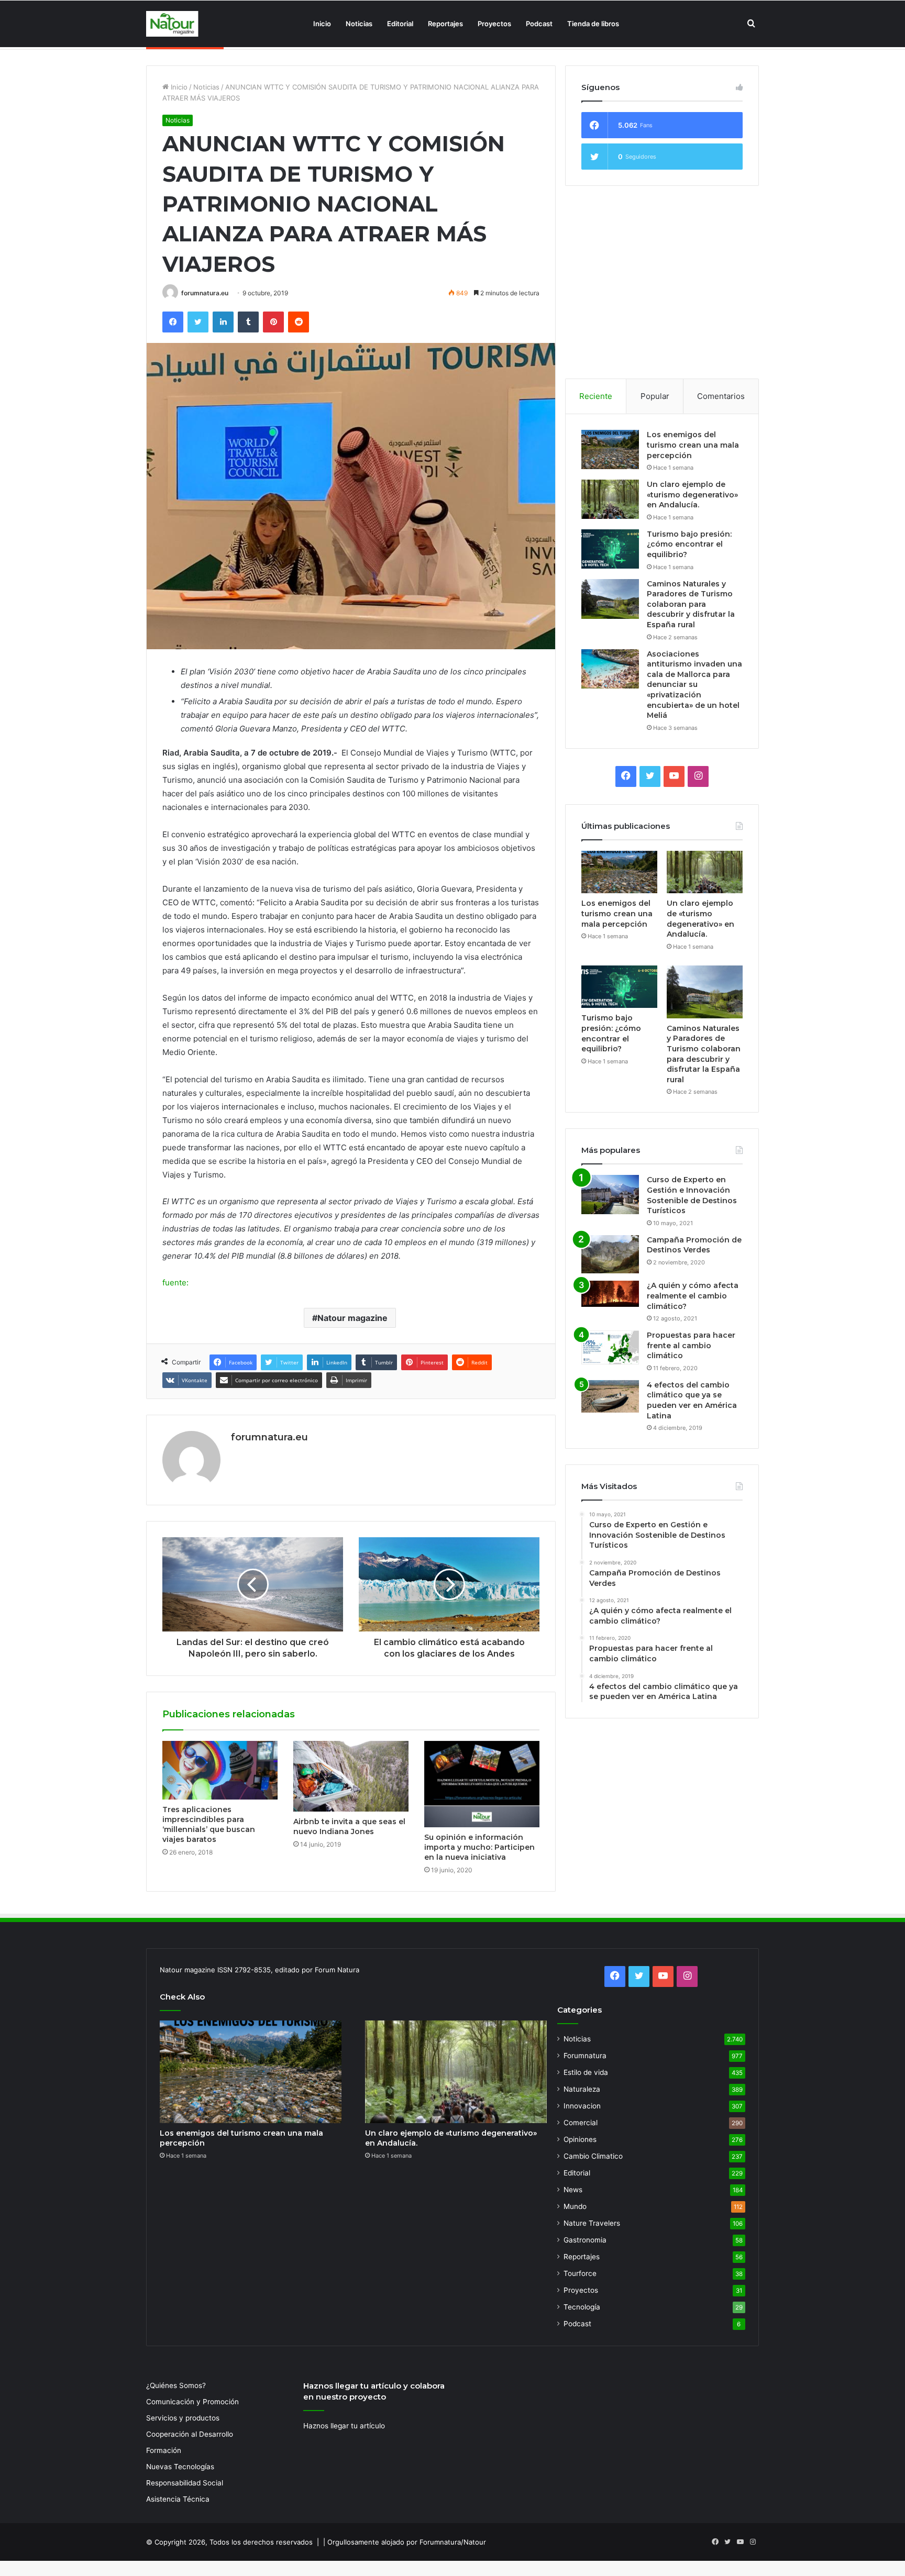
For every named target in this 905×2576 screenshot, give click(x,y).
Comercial (581, 2123)
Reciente (596, 396)
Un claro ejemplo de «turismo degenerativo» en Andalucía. (692, 495)
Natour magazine (352, 1318)
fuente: (175, 1283)
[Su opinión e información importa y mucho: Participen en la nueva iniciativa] (482, 1784)
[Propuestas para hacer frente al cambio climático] (610, 1347)
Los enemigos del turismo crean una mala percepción (693, 445)
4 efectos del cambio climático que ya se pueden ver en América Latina (692, 1400)
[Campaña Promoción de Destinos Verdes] (610, 1254)
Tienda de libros (593, 24)
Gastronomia (585, 2240)
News (573, 2190)
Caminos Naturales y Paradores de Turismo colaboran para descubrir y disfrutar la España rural (691, 604)
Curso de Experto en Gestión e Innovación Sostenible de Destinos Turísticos (692, 1195)
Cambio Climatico (593, 2156)
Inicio (322, 24)
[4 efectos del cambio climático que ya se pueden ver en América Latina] (610, 1396)
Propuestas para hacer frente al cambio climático (691, 1345)
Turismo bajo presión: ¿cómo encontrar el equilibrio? (689, 544)
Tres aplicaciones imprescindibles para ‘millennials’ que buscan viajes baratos (209, 1824)
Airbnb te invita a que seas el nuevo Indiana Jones (349, 1826)
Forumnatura (585, 2056)
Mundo (575, 2206)
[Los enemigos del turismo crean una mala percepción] (610, 449)
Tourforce (580, 2273)
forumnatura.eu (205, 293)
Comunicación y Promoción (192, 2402)
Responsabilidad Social (185, 2483)
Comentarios (721, 396)
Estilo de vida (586, 2072)
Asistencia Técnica (178, 2499)
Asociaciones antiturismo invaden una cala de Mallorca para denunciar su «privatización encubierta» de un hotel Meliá (694, 685)
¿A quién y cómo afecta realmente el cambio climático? (693, 1296)
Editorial (400, 24)
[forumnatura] (172, 24)
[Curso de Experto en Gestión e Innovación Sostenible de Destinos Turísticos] (610, 1195)
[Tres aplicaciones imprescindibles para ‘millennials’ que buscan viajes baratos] (220, 1770)
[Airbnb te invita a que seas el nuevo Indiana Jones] (351, 1776)
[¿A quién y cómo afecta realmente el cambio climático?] (610, 1294)
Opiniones (580, 2139)
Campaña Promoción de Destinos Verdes (694, 1245)
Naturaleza (582, 2089)
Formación (164, 2450)
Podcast (539, 24)
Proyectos (494, 24)
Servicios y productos (183, 2418)
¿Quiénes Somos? (176, 2385)
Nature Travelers (592, 2223)
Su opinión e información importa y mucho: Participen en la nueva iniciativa (479, 1847)
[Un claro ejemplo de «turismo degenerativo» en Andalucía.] (610, 499)
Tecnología (582, 2307)
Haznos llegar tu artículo (344, 2426)
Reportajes (445, 24)
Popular (655, 396)
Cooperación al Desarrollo (190, 2434)
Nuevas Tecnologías (180, 2467)
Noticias (359, 24)
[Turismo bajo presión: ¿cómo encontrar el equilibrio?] (610, 549)
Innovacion (582, 2106)
